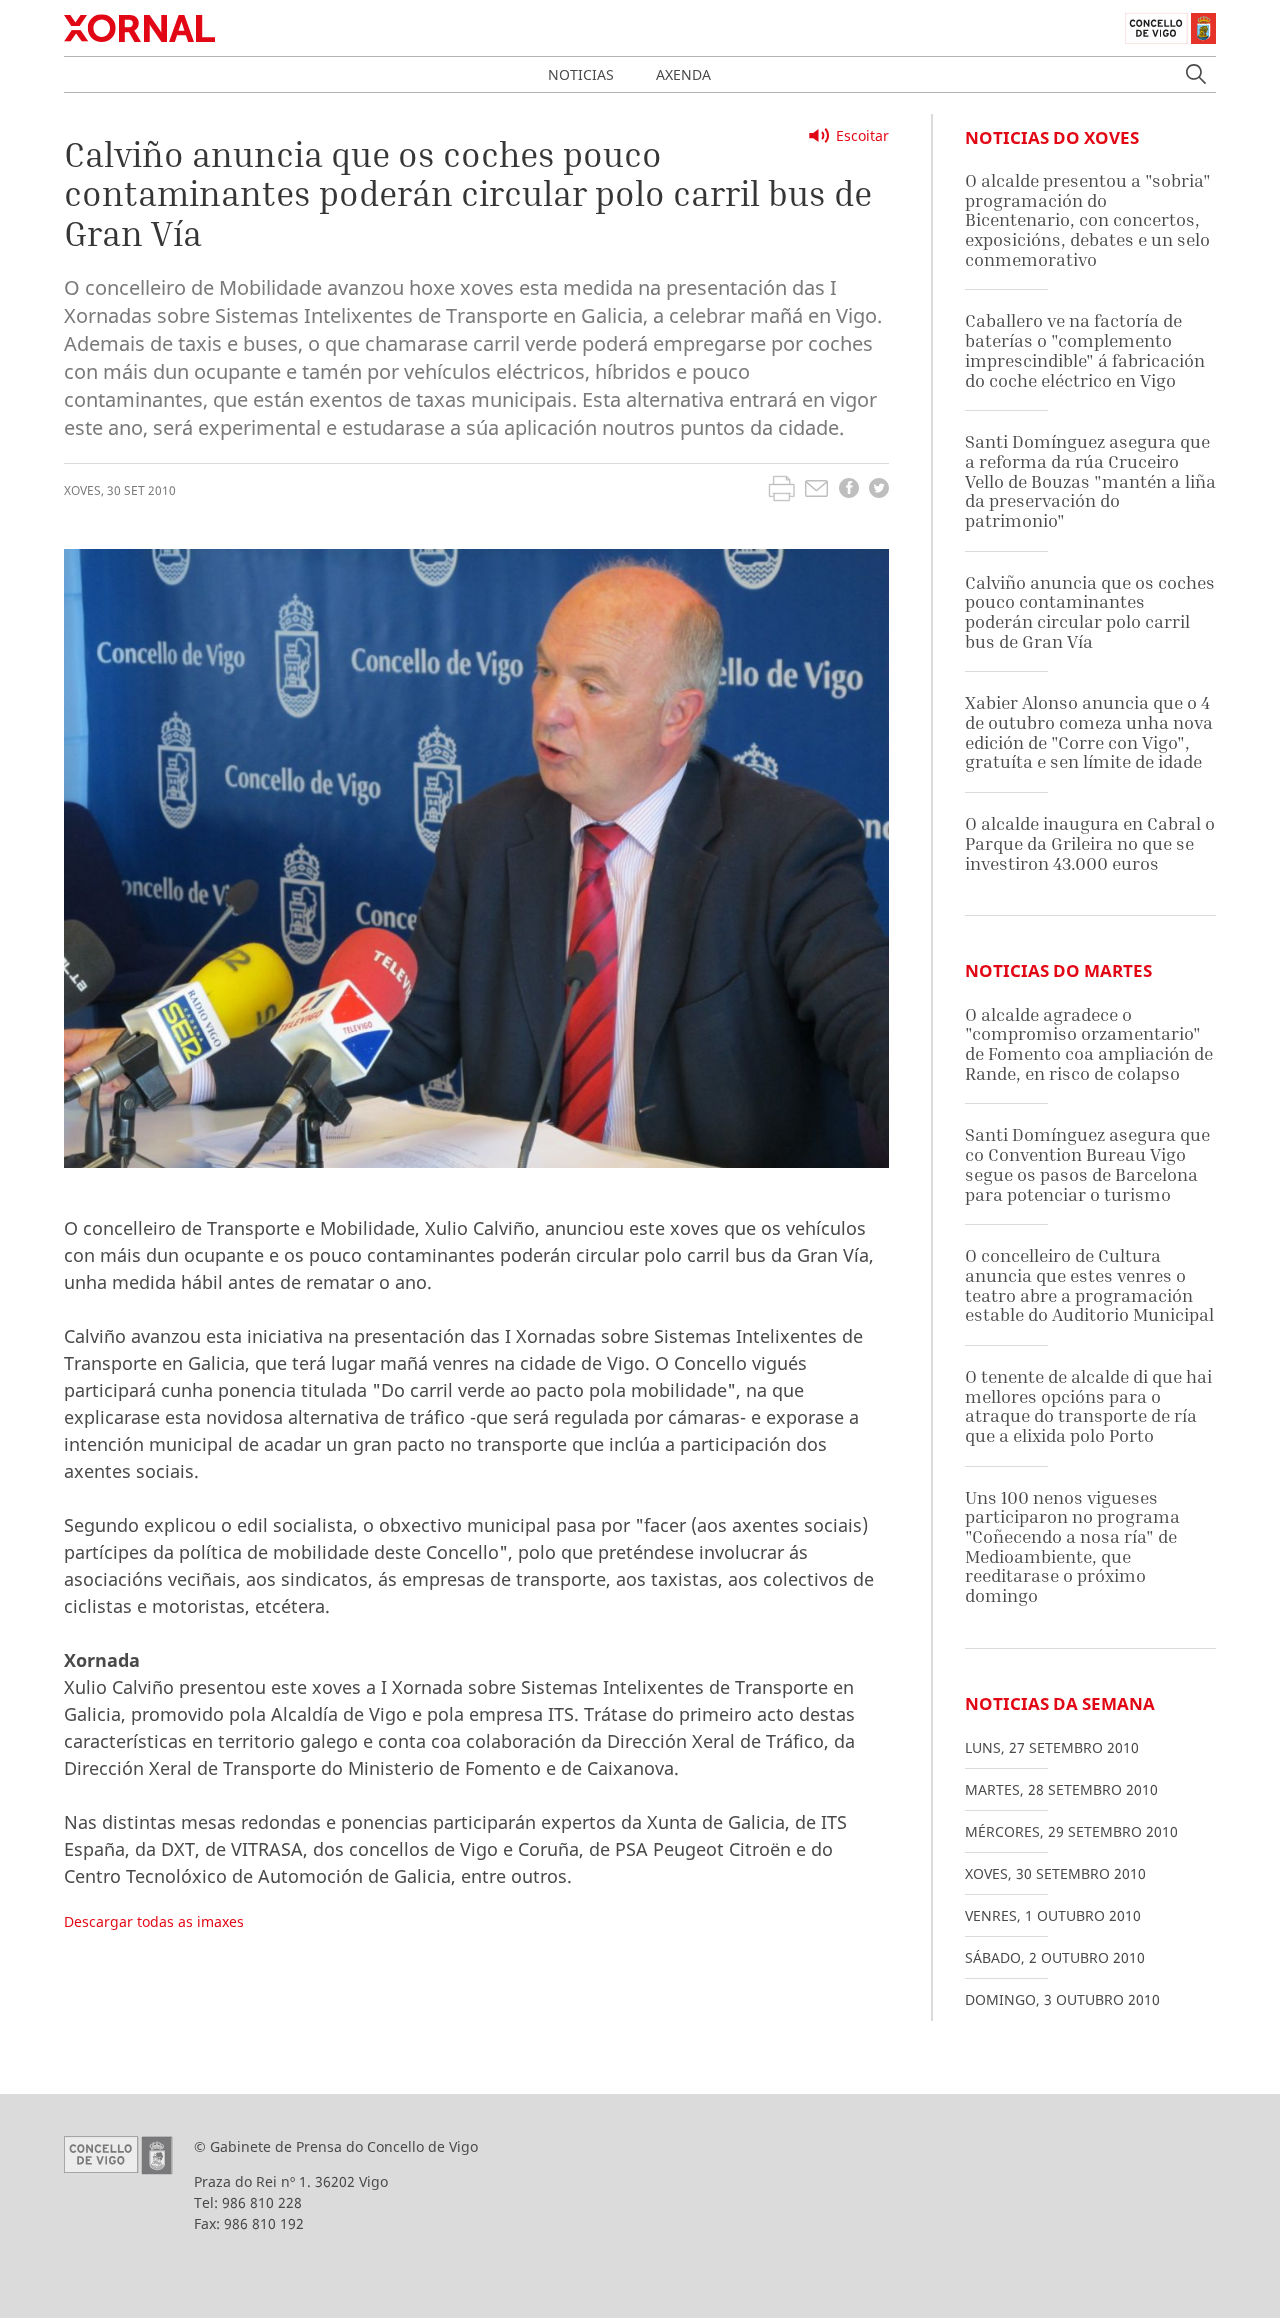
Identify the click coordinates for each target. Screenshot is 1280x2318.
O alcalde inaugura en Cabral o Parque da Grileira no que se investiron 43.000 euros (1090, 843)
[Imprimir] (781, 491)
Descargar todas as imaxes (154, 1921)
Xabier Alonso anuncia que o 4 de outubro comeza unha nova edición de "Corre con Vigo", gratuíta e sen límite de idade (1089, 732)
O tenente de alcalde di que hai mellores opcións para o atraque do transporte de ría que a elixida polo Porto (1088, 1406)
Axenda (683, 74)
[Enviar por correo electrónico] (816, 491)
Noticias (581, 74)
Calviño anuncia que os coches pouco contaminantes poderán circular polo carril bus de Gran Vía (1090, 612)
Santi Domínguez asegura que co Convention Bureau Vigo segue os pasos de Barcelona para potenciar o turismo (1087, 1164)
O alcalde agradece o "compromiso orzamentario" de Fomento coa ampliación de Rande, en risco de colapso (1089, 1044)
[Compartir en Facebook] (849, 490)
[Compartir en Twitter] (879, 490)
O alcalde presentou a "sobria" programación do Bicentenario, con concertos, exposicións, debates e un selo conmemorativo (1088, 220)
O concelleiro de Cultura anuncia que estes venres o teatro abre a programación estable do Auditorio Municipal (1089, 1285)
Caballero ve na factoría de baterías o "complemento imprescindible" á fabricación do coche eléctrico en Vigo (1085, 350)
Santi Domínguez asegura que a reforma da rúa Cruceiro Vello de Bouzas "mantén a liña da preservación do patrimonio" (1090, 481)
